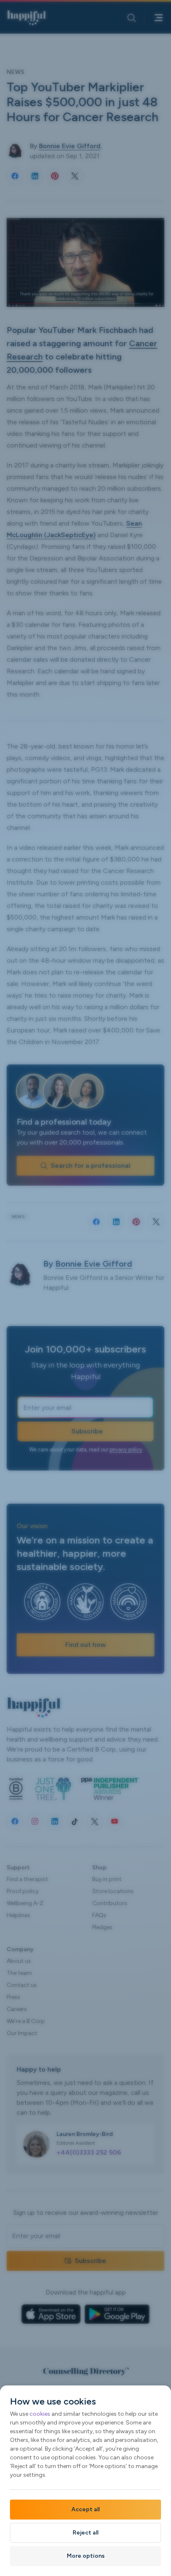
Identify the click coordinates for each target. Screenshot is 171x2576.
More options (86, 2556)
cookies (40, 2414)
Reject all (85, 2533)
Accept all (85, 2509)
